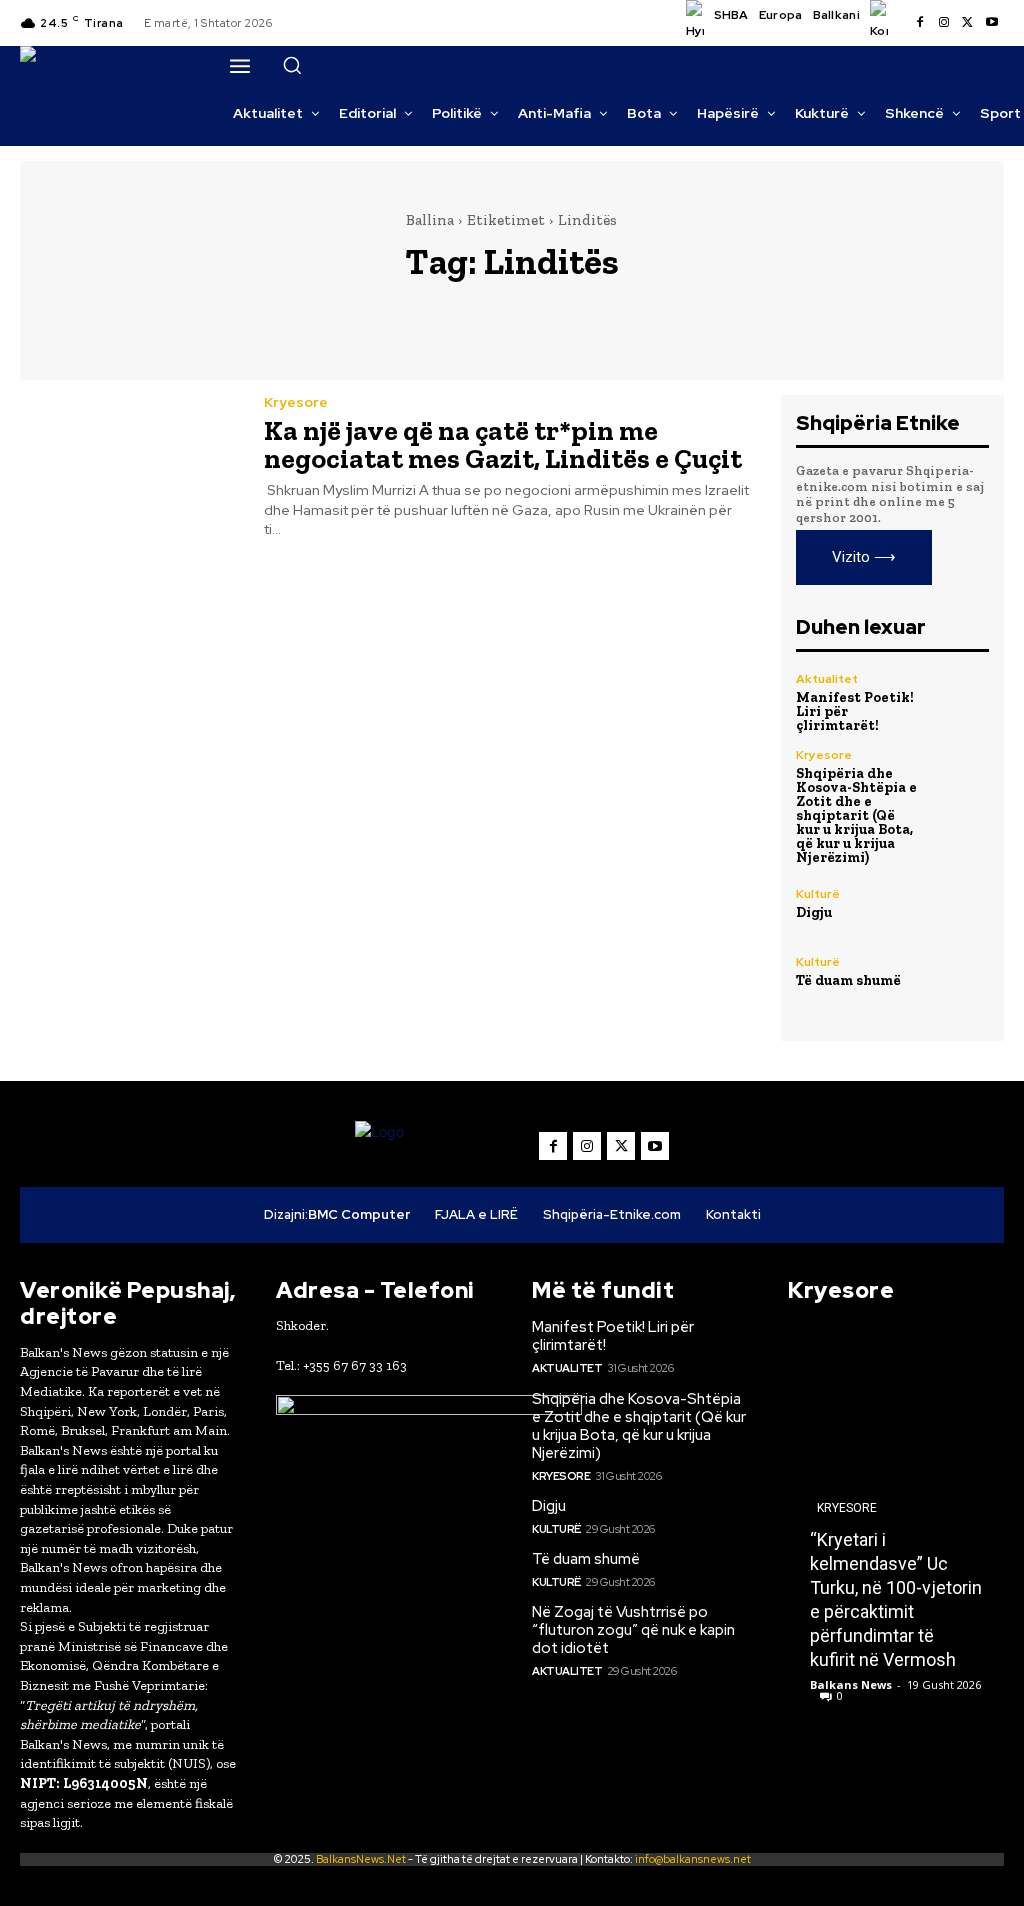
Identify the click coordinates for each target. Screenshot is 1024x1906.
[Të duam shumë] (960, 972)
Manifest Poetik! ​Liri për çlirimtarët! (613, 1336)
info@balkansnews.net (693, 1859)
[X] (968, 23)
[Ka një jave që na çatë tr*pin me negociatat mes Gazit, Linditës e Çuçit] (129, 465)
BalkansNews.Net (361, 1859)
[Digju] (960, 904)
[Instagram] (944, 23)
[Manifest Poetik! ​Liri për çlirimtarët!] (960, 702)
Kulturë (818, 894)
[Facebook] (920, 23)
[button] (292, 65)
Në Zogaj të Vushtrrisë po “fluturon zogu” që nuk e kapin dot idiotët (633, 1630)
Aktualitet (827, 679)
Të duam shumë (848, 980)
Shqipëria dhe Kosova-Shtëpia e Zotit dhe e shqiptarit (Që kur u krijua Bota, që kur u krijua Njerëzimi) (856, 815)
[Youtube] (992, 23)
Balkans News (851, 1684)
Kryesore (296, 402)
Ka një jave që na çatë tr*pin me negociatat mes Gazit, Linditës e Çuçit (503, 444)
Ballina (430, 220)
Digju (814, 912)
